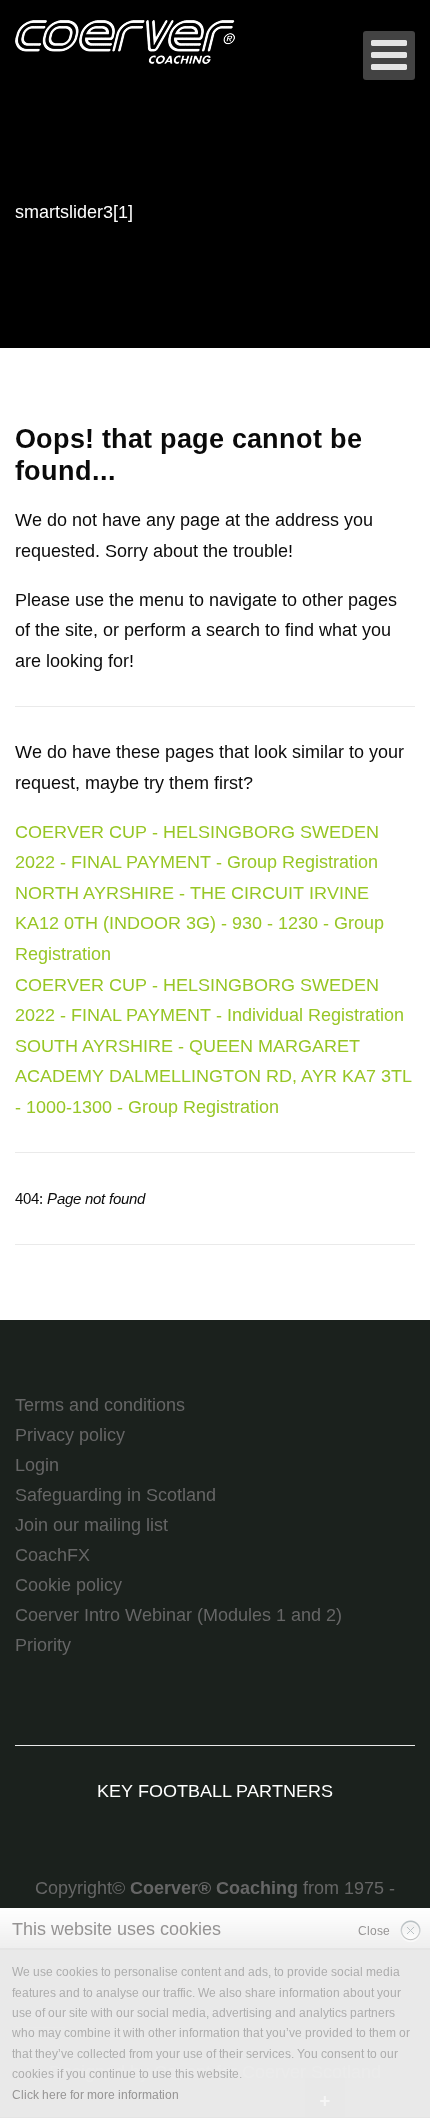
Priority (43, 1645)
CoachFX (52, 1555)
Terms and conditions (100, 1405)
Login (37, 1465)
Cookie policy (68, 1585)
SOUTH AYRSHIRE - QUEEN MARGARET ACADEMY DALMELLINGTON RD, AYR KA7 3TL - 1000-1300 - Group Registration (213, 1076)
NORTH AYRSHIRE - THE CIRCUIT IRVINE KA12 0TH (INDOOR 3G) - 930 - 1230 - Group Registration (199, 923)
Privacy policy (70, 1435)
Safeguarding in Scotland (115, 1495)
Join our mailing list (91, 1525)
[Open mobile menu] (389, 55)
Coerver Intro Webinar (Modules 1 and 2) (178, 1615)
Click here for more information (95, 2095)
